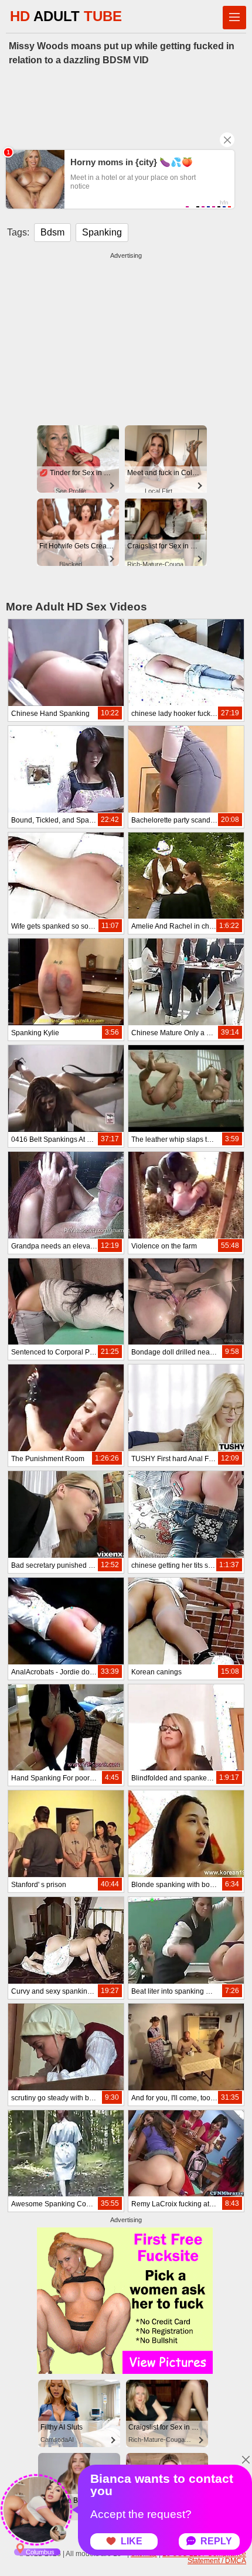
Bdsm (52, 232)
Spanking (102, 232)
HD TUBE (66, 16)
